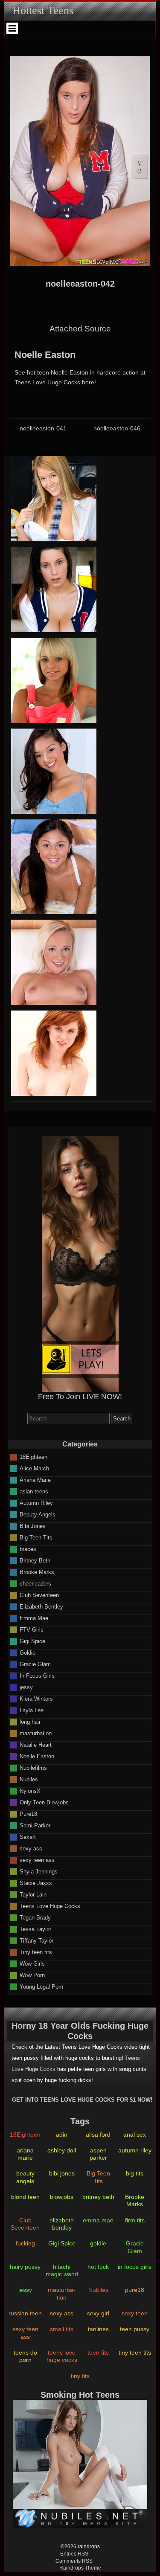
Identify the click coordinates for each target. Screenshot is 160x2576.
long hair (30, 1722)
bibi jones (62, 2173)
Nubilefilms (33, 1768)
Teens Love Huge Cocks (50, 1906)
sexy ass (31, 1849)
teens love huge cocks (62, 2356)
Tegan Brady (35, 1918)
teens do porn (25, 2356)
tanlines (98, 2329)
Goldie (28, 1653)
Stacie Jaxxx (36, 1883)
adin (62, 2135)
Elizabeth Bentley (41, 1607)
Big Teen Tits (36, 1538)
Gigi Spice (32, 1641)
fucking (25, 2243)
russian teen (25, 2313)
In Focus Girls (37, 1676)
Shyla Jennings (39, 1872)
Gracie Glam (35, 1664)
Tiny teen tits (36, 1952)
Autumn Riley (36, 1503)
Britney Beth (35, 1561)
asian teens (34, 1491)
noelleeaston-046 (117, 428)
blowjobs (62, 2197)
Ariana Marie (35, 1480)
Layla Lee (32, 1710)
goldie (98, 2243)
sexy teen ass (37, 1860)
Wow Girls (32, 1964)
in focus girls (135, 2267)
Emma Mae (34, 1618)
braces (28, 1549)
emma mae (98, 2220)
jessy (26, 1687)
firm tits (135, 2220)
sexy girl (98, 2313)
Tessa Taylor (35, 1929)
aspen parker (98, 2154)
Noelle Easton (45, 355)
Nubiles (29, 1779)
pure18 (135, 2290)
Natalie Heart (36, 1745)
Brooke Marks (37, 1572)
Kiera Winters (36, 1699)
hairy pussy (25, 2267)
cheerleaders (35, 1584)
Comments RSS (74, 2561)
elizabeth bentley (62, 2224)
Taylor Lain (33, 1895)
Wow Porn (32, 1975)
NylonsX (30, 1791)
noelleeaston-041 (43, 428)
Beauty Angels (38, 1515)
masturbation (36, 1733)
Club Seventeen (39, 1595)
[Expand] (12, 28)
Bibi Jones (33, 1526)
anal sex (135, 2135)
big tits (135, 2173)
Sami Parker (35, 1825)
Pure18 (28, 1814)
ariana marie (25, 2154)
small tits (62, 2329)
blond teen (25, 2197)
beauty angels (25, 2177)
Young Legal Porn (41, 1987)
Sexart (28, 1837)
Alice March (34, 1468)
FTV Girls (32, 1630)
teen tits (98, 2352)
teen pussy (135, 2329)
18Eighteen (33, 1457)
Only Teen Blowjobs (44, 1802)
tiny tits (80, 2376)
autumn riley (135, 2150)
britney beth (98, 2197)
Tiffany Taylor (36, 1941)
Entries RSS (74, 2554)
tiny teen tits (135, 2352)
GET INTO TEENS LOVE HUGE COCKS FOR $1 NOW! (82, 2100)
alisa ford (98, 2135)
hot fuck (98, 2267)
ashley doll (62, 2150)
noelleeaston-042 (80, 284)
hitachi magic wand (62, 2270)
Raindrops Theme (80, 2568)
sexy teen (135, 2313)
